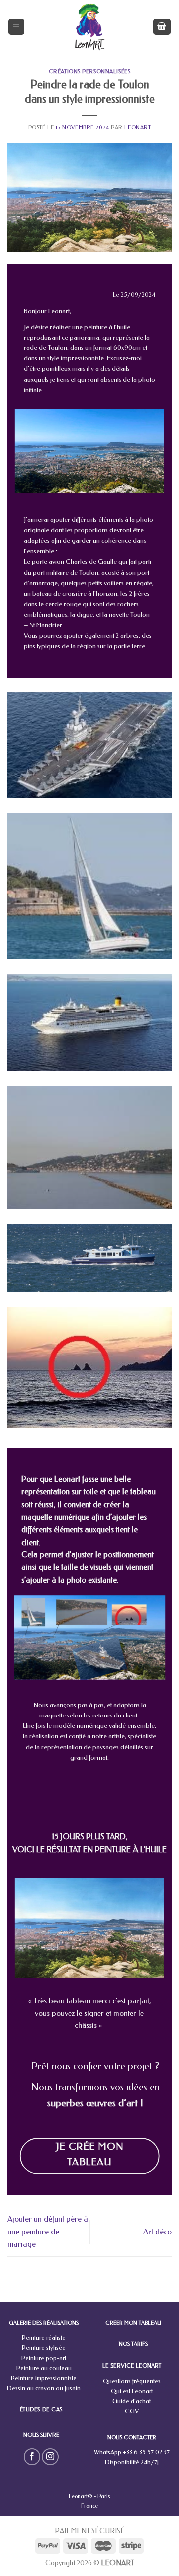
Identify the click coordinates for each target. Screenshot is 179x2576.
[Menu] (17, 27)
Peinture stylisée (44, 2347)
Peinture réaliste (44, 2337)
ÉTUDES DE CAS (41, 2410)
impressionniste (82, 358)
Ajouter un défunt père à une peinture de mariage (48, 2232)
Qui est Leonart (132, 2391)
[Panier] (162, 27)
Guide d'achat (132, 2401)
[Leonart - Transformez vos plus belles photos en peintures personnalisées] (90, 27)
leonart (137, 127)
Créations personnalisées (89, 72)
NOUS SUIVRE (41, 2435)
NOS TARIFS (133, 2344)
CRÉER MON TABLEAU (133, 2323)
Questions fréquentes (132, 2381)
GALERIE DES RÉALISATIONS (44, 2323)
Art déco (157, 2232)
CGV (132, 2411)
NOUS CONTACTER (132, 2438)
